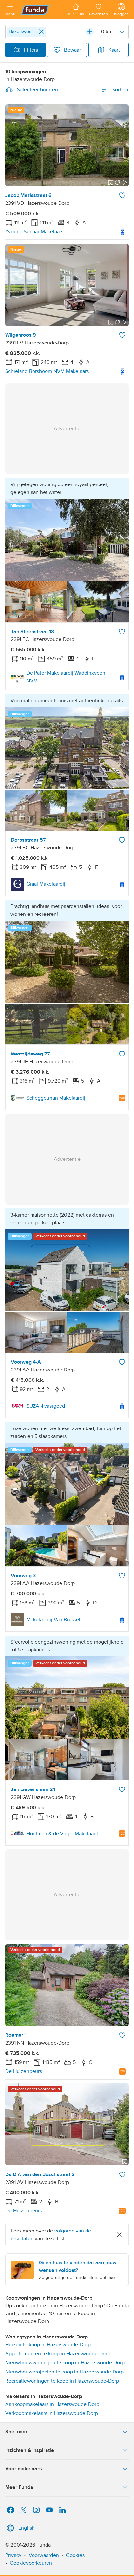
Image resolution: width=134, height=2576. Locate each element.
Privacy (13, 2555)
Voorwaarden (44, 2555)
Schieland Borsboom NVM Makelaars (47, 371)
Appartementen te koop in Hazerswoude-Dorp (58, 2354)
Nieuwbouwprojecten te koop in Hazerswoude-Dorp (64, 2372)
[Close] (41, 32)
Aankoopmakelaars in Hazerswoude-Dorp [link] (52, 2404)
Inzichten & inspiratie (30, 2450)
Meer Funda (19, 2487)
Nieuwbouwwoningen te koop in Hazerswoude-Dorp (65, 2363)
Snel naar (16, 2432)
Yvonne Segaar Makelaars (34, 232)
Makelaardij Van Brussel (53, 1620)
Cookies (75, 2555)
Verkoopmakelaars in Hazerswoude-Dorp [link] (52, 2413)
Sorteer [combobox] (121, 90)
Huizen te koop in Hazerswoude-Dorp (48, 2345)
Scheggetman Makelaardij (56, 1098)
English (27, 2528)
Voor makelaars (24, 2469)
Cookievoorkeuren (31, 2563)
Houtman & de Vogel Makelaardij (64, 1834)
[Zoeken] (90, 32)
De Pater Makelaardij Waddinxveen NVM (66, 677)
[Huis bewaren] (122, 195)
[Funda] (41, 10)
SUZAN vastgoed (46, 1406)
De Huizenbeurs (24, 2071)
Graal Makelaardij (46, 884)
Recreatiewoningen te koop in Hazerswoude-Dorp (62, 2381)
